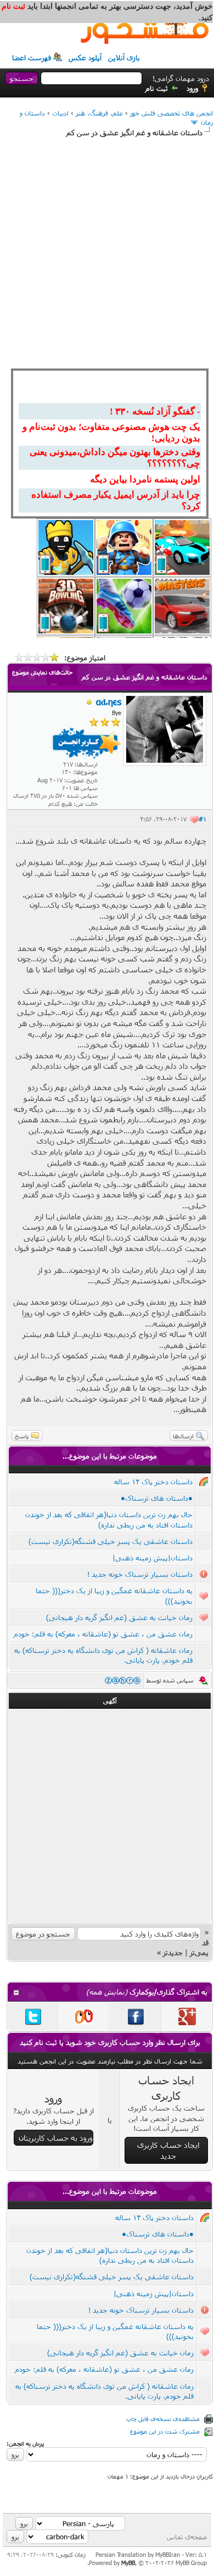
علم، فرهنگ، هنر (99, 113)
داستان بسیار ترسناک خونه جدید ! (140, 1574)
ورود (192, 88)
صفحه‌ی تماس (187, 2537)
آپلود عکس (85, 57)
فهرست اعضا (32, 57)
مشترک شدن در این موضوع (165, 2431)
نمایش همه (107, 1992)
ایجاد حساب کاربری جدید (168, 2150)
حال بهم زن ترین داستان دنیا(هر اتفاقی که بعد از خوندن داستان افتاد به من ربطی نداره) (110, 2255)
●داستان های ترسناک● (157, 1498)
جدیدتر (173, 1952)
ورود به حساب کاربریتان (56, 2138)
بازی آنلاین (124, 57)
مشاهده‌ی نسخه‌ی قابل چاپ (163, 2419)
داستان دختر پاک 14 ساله (153, 1482)
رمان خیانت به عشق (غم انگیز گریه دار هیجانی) (119, 1617)
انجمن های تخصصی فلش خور (171, 113)
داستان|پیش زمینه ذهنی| (153, 1558)
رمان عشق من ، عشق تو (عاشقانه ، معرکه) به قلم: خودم (103, 1634)
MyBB (128, 2563)
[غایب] (89, 702)
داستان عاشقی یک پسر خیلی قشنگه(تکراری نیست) (111, 1541)
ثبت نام (157, 88)
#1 (202, 819)
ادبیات (60, 113)
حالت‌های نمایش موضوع (42, 672)
